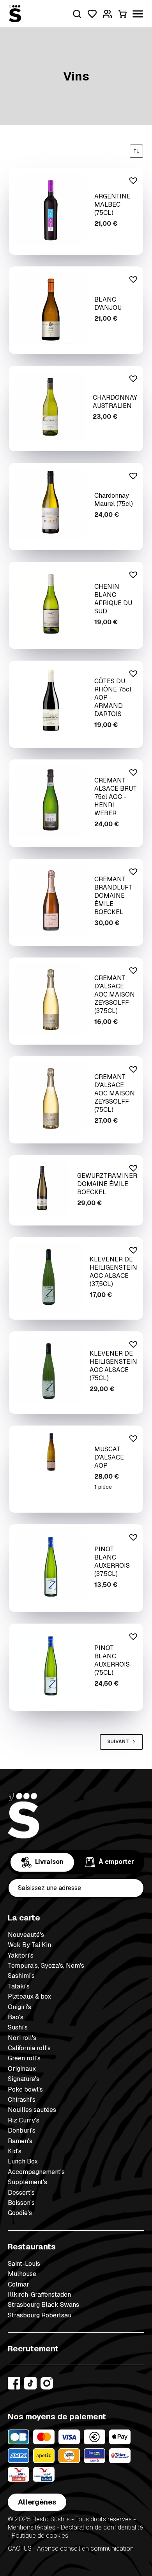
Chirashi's (22, 2100)
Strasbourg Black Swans (43, 2305)
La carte (24, 1918)
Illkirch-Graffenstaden (39, 2295)
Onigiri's (19, 2007)
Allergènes (37, 2502)
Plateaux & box (29, 1996)
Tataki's (19, 1986)
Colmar (19, 2284)
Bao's (16, 2017)
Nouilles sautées (32, 2110)
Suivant (118, 1742)
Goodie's (20, 2213)
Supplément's (27, 2182)
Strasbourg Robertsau (40, 2315)
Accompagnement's (36, 2172)
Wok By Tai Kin (29, 1945)
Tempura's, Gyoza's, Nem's (46, 1966)
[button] (132, 179)
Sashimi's (21, 1976)
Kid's (15, 2151)
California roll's (29, 2048)
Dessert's (21, 2193)
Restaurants (32, 2247)
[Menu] (138, 14)
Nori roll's (22, 2038)
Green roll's (24, 2058)
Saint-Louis (24, 2264)
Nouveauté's (26, 1935)
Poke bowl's (25, 2089)
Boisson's (21, 2203)
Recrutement (33, 2349)
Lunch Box (23, 2161)
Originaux (22, 2069)
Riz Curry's (24, 2120)
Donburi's (22, 2130)
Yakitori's (21, 1955)
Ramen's (20, 2141)
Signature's (24, 2079)
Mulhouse (22, 2274)
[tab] (42, 1862)
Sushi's (18, 2027)
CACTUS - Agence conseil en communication (71, 2549)
